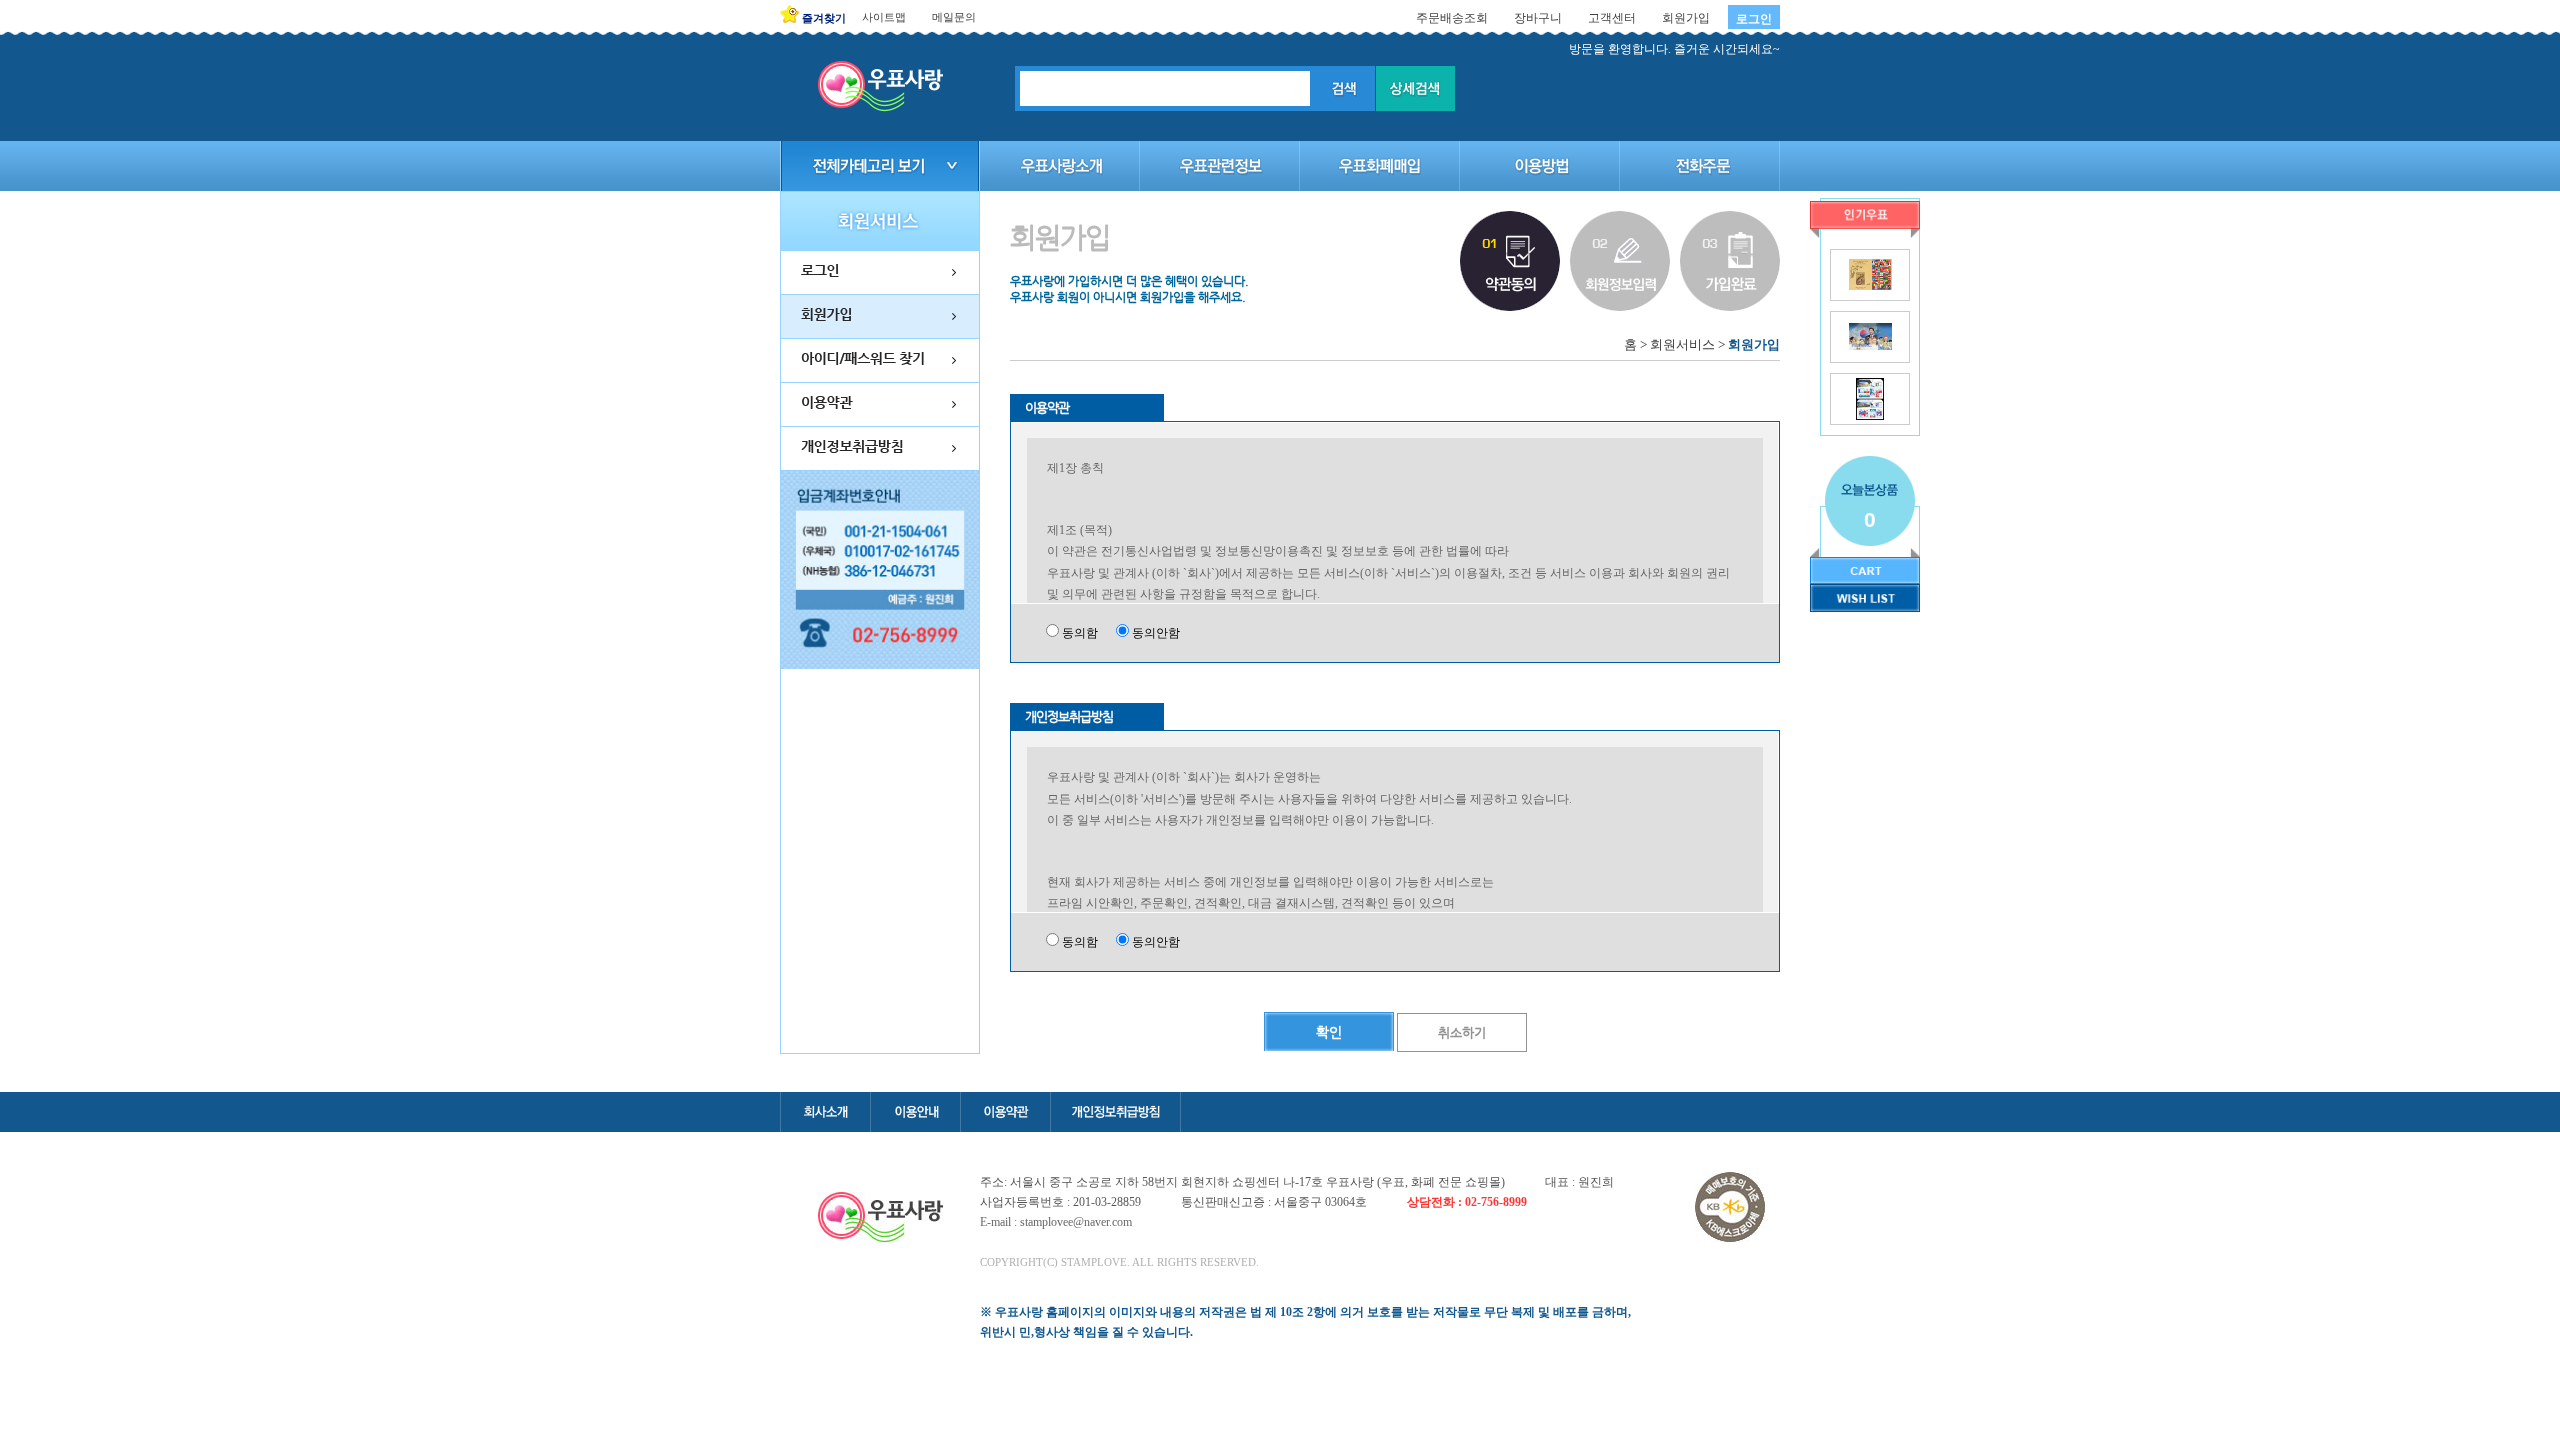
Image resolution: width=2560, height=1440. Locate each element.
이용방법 (1540, 166)
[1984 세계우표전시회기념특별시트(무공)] (1870, 286)
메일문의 (954, 17)
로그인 (1754, 19)
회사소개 (825, 1112)
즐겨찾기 (824, 18)
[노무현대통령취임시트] (1870, 346)
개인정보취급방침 (1115, 1112)
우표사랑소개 (1060, 166)
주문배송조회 (1452, 18)
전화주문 (1700, 166)
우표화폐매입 (1380, 166)
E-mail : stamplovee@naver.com (1056, 1222)
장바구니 (1538, 18)
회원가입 (1686, 18)
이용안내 (915, 1112)
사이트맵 (884, 17)
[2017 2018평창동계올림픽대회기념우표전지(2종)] (1869, 416)
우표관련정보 (1220, 166)
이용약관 (1005, 1112)
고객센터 (1612, 18)
